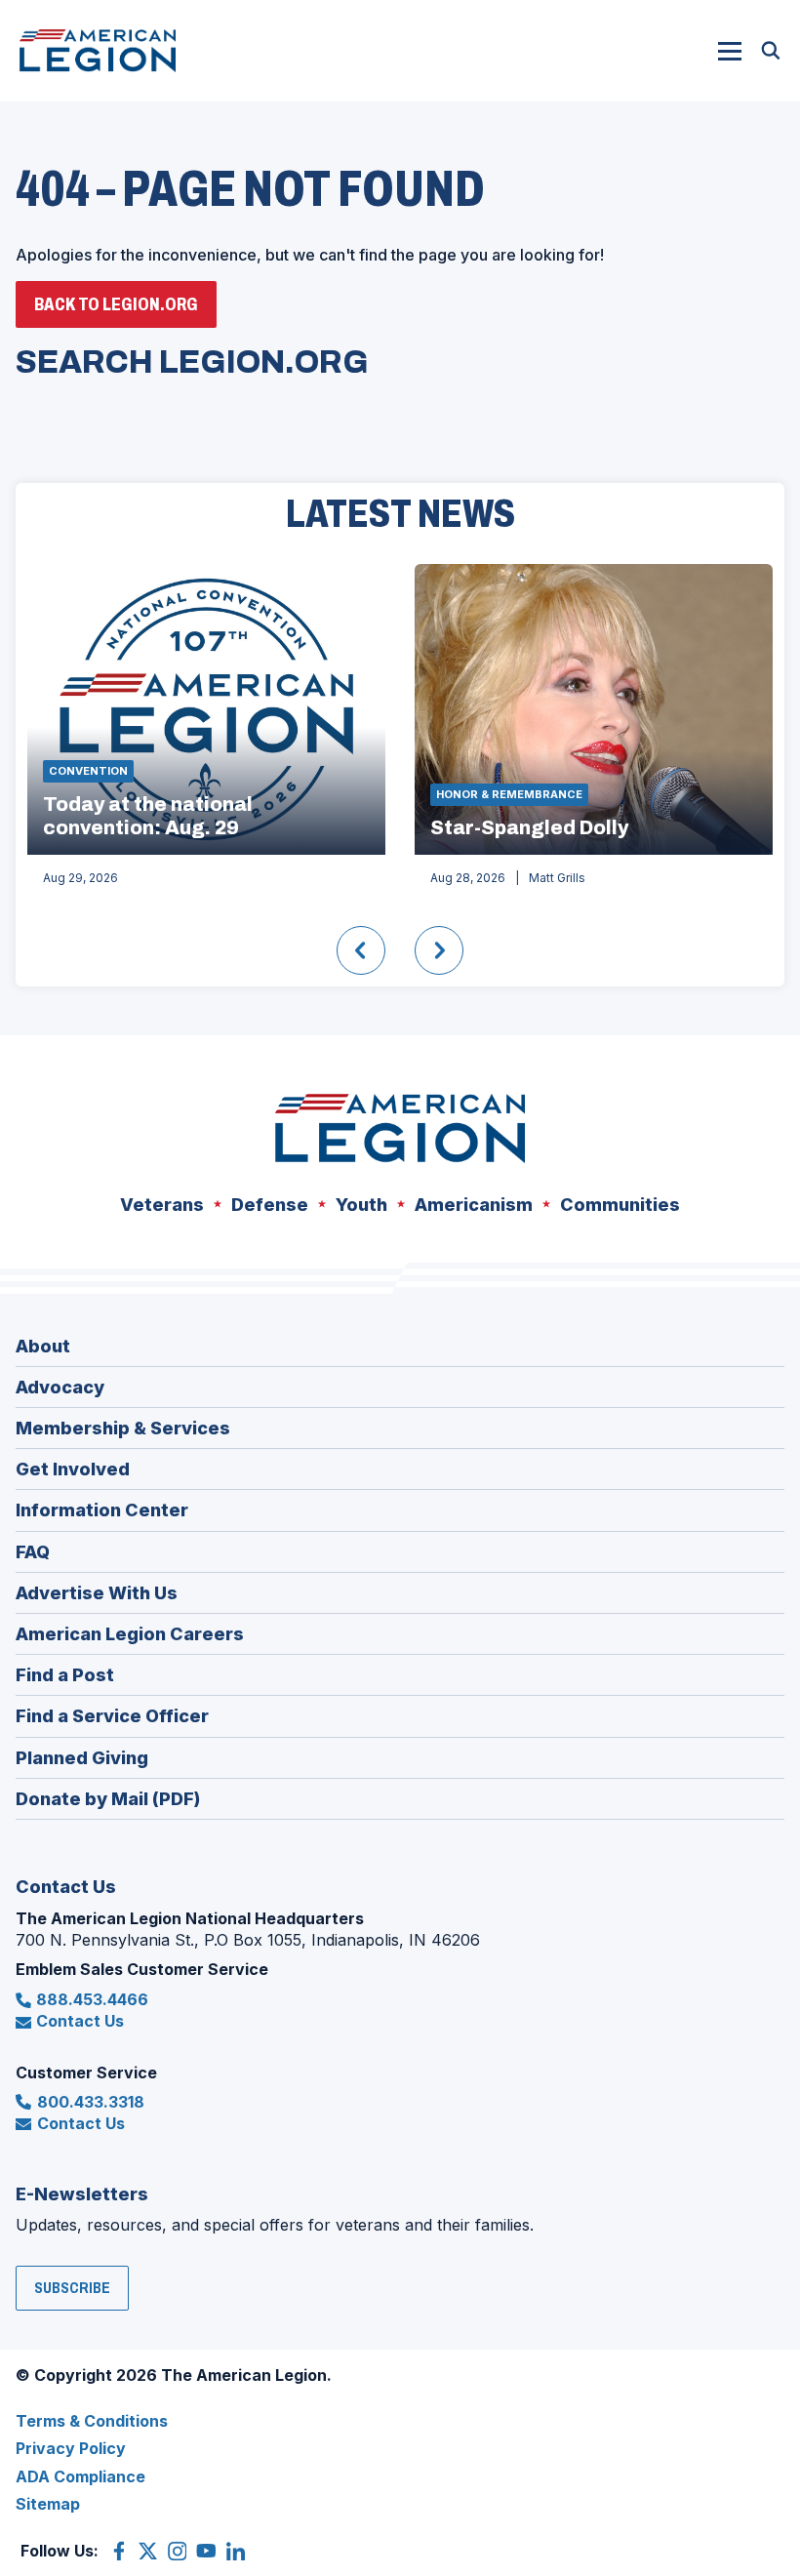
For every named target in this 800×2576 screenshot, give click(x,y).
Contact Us (80, 2021)
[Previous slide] (361, 950)
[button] (730, 51)
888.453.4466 (92, 1999)
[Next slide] (439, 950)
